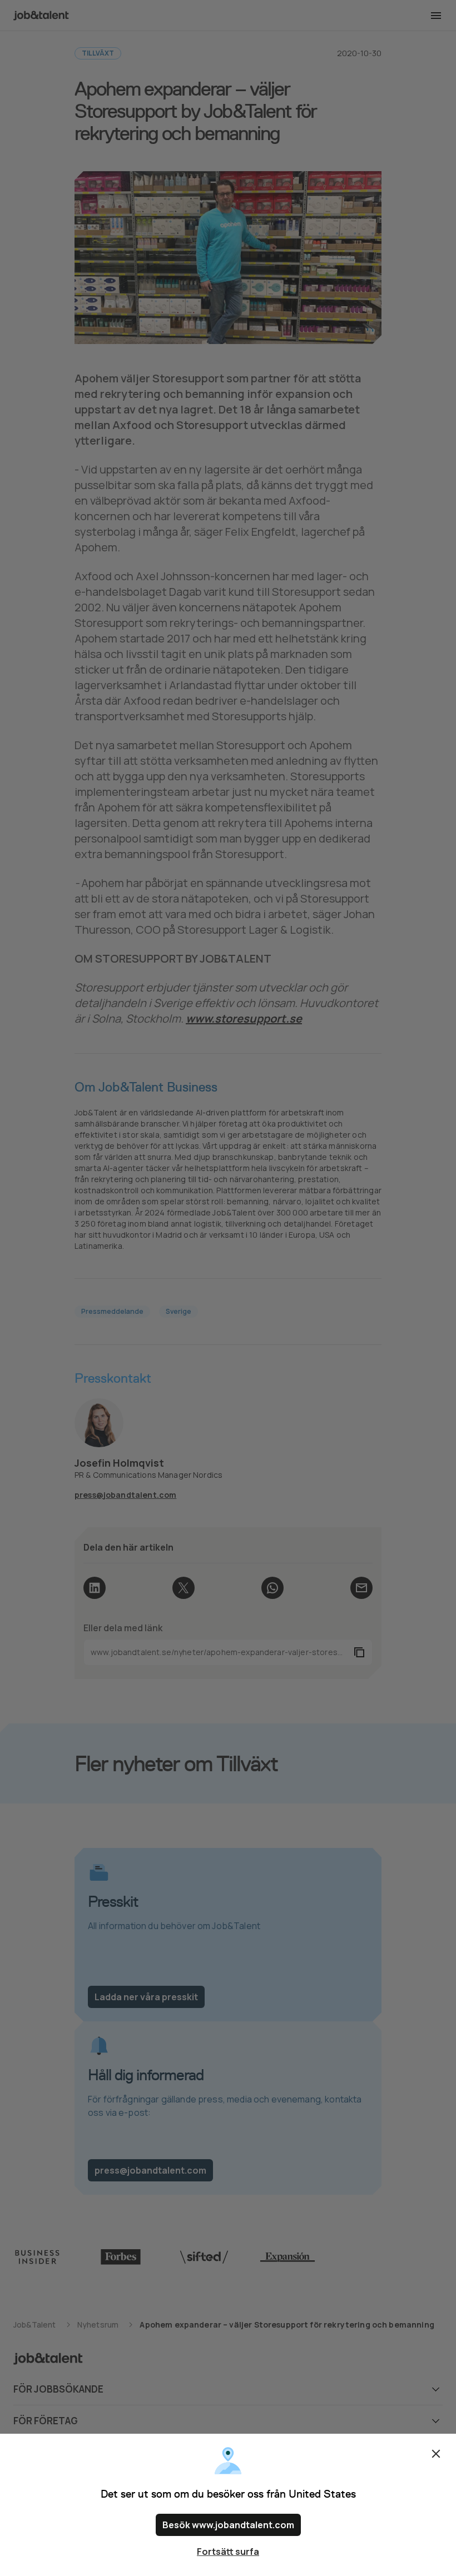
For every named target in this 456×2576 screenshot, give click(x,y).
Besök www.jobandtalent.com (228, 2525)
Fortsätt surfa (228, 2552)
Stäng (436, 2454)
